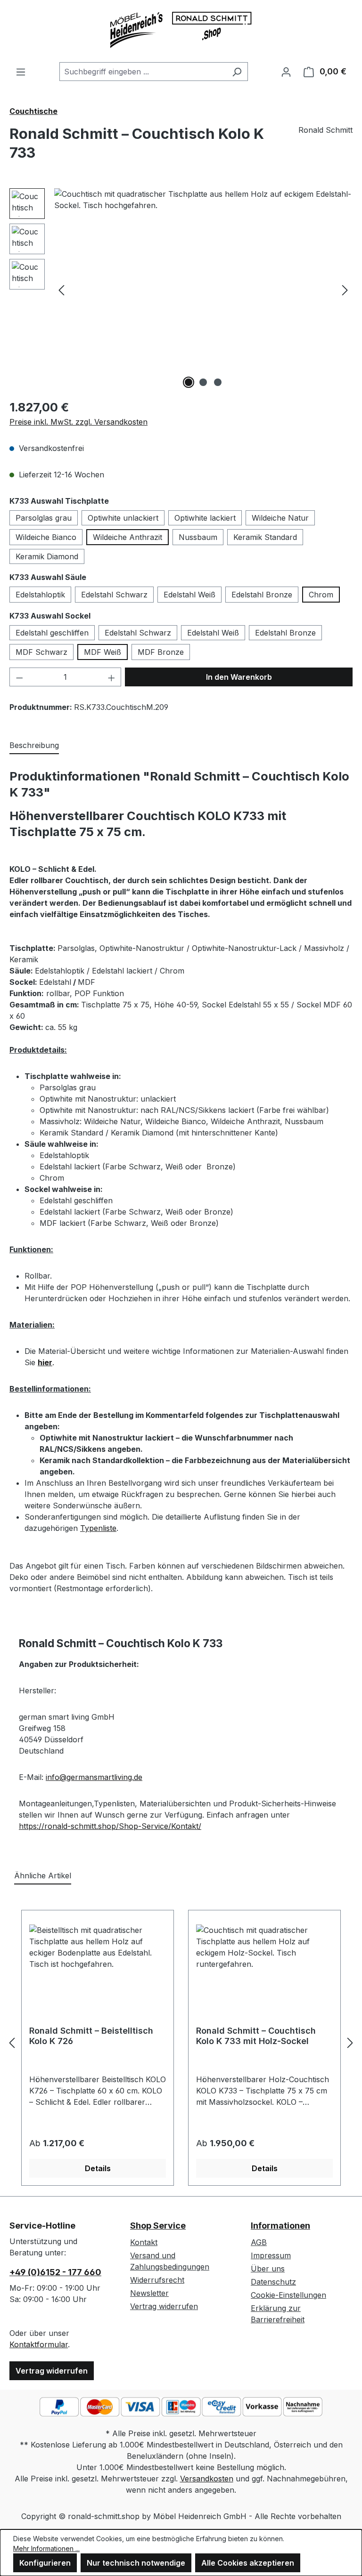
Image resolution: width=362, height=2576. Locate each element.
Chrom (321, 595)
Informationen (280, 2226)
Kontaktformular (39, 2344)
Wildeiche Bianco (46, 537)
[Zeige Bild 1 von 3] (189, 382)
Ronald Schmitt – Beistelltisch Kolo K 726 (91, 2036)
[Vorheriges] (61, 290)
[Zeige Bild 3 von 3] (218, 382)
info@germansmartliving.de (94, 1777)
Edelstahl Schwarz (114, 595)
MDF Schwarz (41, 652)
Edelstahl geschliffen (52, 633)
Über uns (268, 2269)
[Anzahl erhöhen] (112, 677)
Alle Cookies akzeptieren (248, 2563)
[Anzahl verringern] (19, 677)
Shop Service (158, 2226)
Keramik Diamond (47, 556)
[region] (181, 290)
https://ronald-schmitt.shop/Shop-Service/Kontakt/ (110, 1826)
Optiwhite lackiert (205, 518)
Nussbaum (198, 537)
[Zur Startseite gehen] (181, 31)
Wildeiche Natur (280, 518)
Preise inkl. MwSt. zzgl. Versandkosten (78, 422)
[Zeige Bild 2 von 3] (203, 382)
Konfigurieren (45, 2563)
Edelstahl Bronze (262, 595)
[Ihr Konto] (286, 72)
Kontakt (144, 2242)
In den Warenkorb (239, 677)
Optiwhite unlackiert (123, 518)
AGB (259, 2242)
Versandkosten (207, 2479)
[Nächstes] (345, 290)
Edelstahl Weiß (189, 595)
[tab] (34, 746)
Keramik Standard (265, 537)
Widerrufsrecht (157, 2280)
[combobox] (143, 72)
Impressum (271, 2255)
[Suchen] (237, 72)
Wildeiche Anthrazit (128, 537)
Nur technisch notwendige (136, 2563)
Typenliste (98, 1528)
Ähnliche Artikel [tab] (43, 1876)
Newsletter (149, 2293)
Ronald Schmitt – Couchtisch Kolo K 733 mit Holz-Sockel (256, 2036)
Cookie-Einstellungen (288, 2295)
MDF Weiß (103, 652)
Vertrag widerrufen (52, 2371)
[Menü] (21, 72)
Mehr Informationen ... (46, 2548)
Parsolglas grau (44, 518)
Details (98, 2168)
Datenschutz (273, 2282)
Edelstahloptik (40, 595)
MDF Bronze (161, 652)
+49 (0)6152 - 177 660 (55, 2272)
